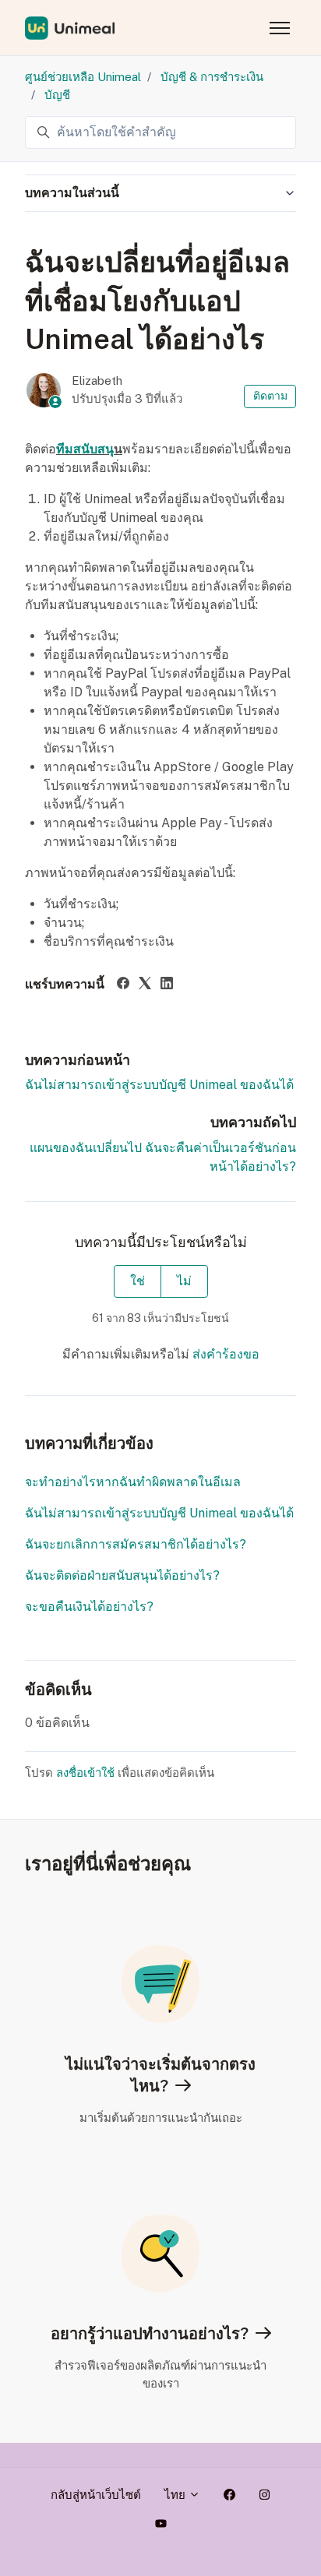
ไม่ (184, 1281)
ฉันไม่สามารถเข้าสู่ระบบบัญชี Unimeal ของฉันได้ (159, 1085)
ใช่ (138, 1281)
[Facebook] (123, 985)
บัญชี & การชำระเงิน (212, 77)
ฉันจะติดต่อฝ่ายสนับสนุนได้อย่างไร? (122, 1575)
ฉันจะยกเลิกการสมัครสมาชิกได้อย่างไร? (136, 1544)
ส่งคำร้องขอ (226, 1354)
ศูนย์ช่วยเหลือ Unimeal (83, 77)
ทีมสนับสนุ (85, 449)
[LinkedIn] (167, 985)
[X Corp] (145, 985)
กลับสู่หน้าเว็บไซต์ (96, 2495)
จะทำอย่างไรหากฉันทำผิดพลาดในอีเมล (133, 1482)
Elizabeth (97, 381)
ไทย (176, 2495)
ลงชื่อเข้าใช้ (85, 1773)
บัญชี (57, 95)
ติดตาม (270, 396)
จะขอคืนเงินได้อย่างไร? (89, 1607)
